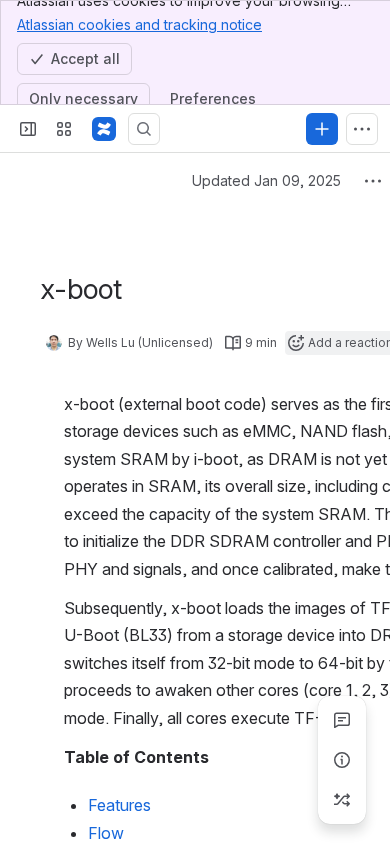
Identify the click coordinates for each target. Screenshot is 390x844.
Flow (106, 833)
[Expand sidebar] (28, 129)
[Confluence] (104, 129)
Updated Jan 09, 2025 (266, 180)
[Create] (322, 129)
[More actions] (373, 181)
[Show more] (362, 129)
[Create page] (342, 800)
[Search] (144, 129)
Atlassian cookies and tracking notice (139, 24)
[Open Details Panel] (342, 760)
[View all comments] (342, 720)
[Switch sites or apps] (64, 129)
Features (119, 805)
